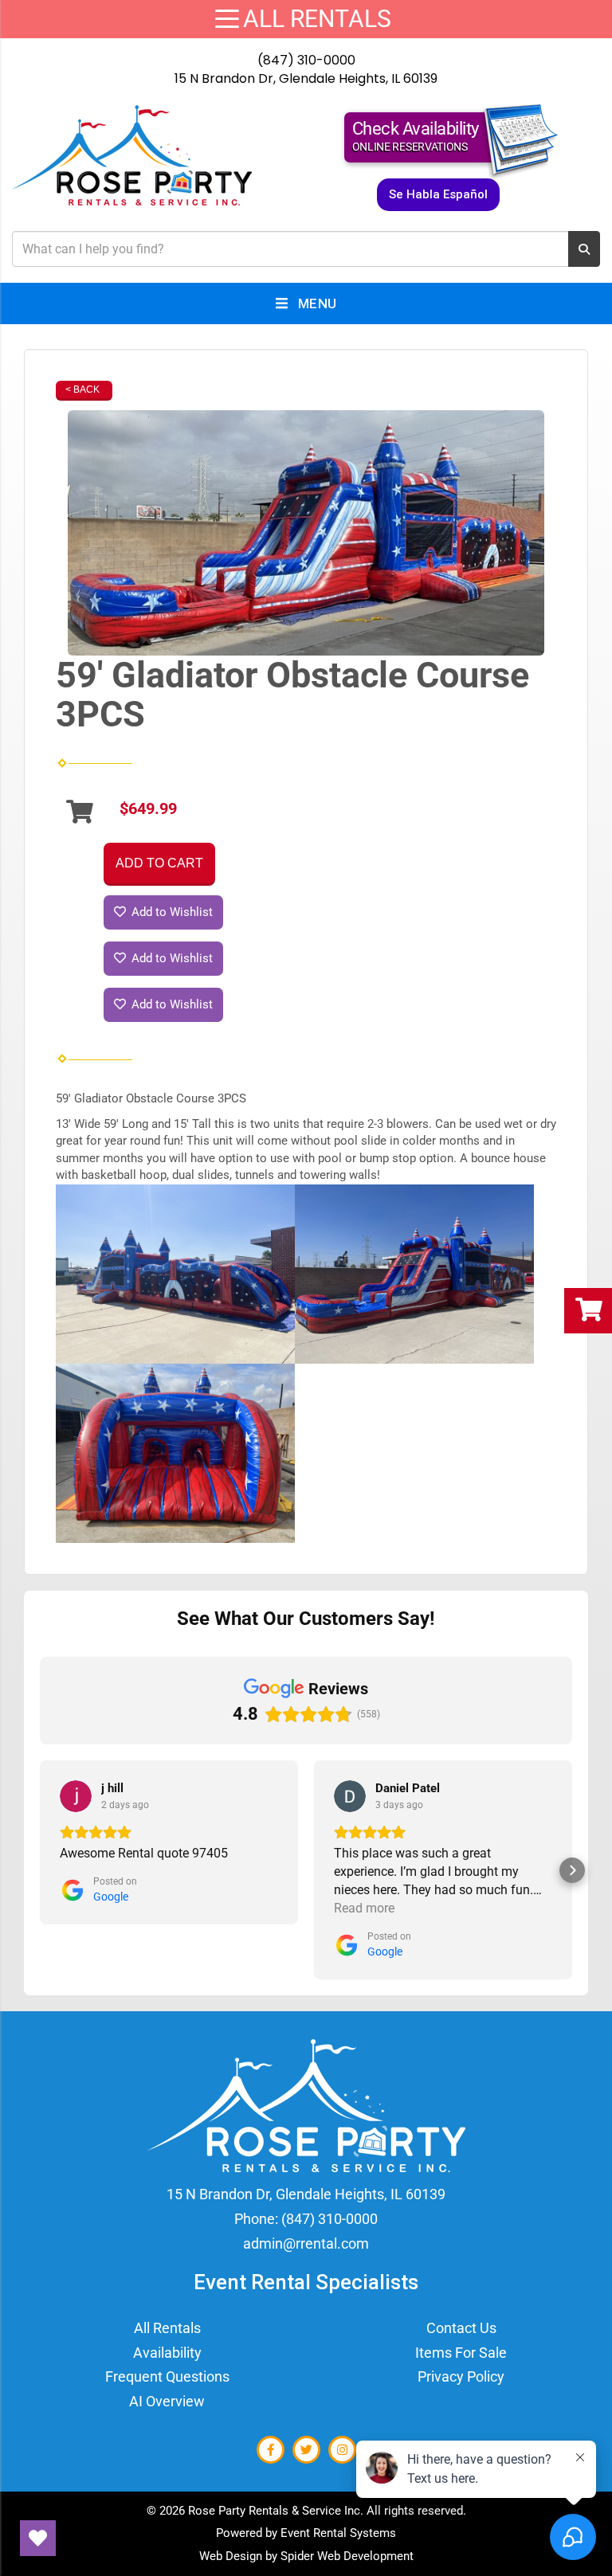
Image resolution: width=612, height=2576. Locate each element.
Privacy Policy (461, 2376)
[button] (40, 1870)
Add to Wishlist (171, 912)
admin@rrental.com (306, 2243)
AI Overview (167, 2401)
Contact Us (461, 2328)
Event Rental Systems (338, 2533)
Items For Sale (461, 2353)
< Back (82, 390)
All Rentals (167, 2328)
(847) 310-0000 (306, 60)
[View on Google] (76, 1796)
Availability (167, 2353)
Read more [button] (364, 1908)
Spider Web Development (347, 2556)
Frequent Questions (167, 2376)
